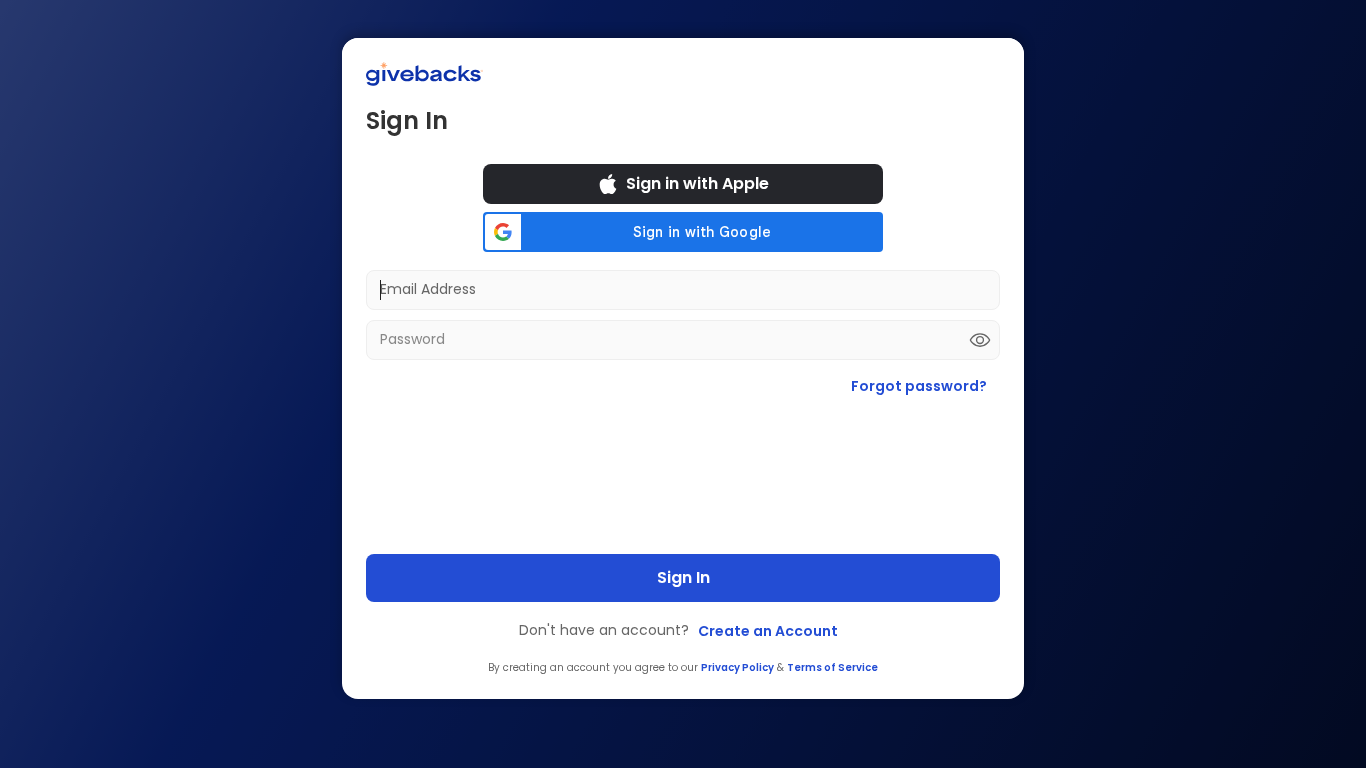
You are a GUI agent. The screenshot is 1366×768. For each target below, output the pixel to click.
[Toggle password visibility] (980, 340)
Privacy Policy (737, 667)
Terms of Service (832, 667)
